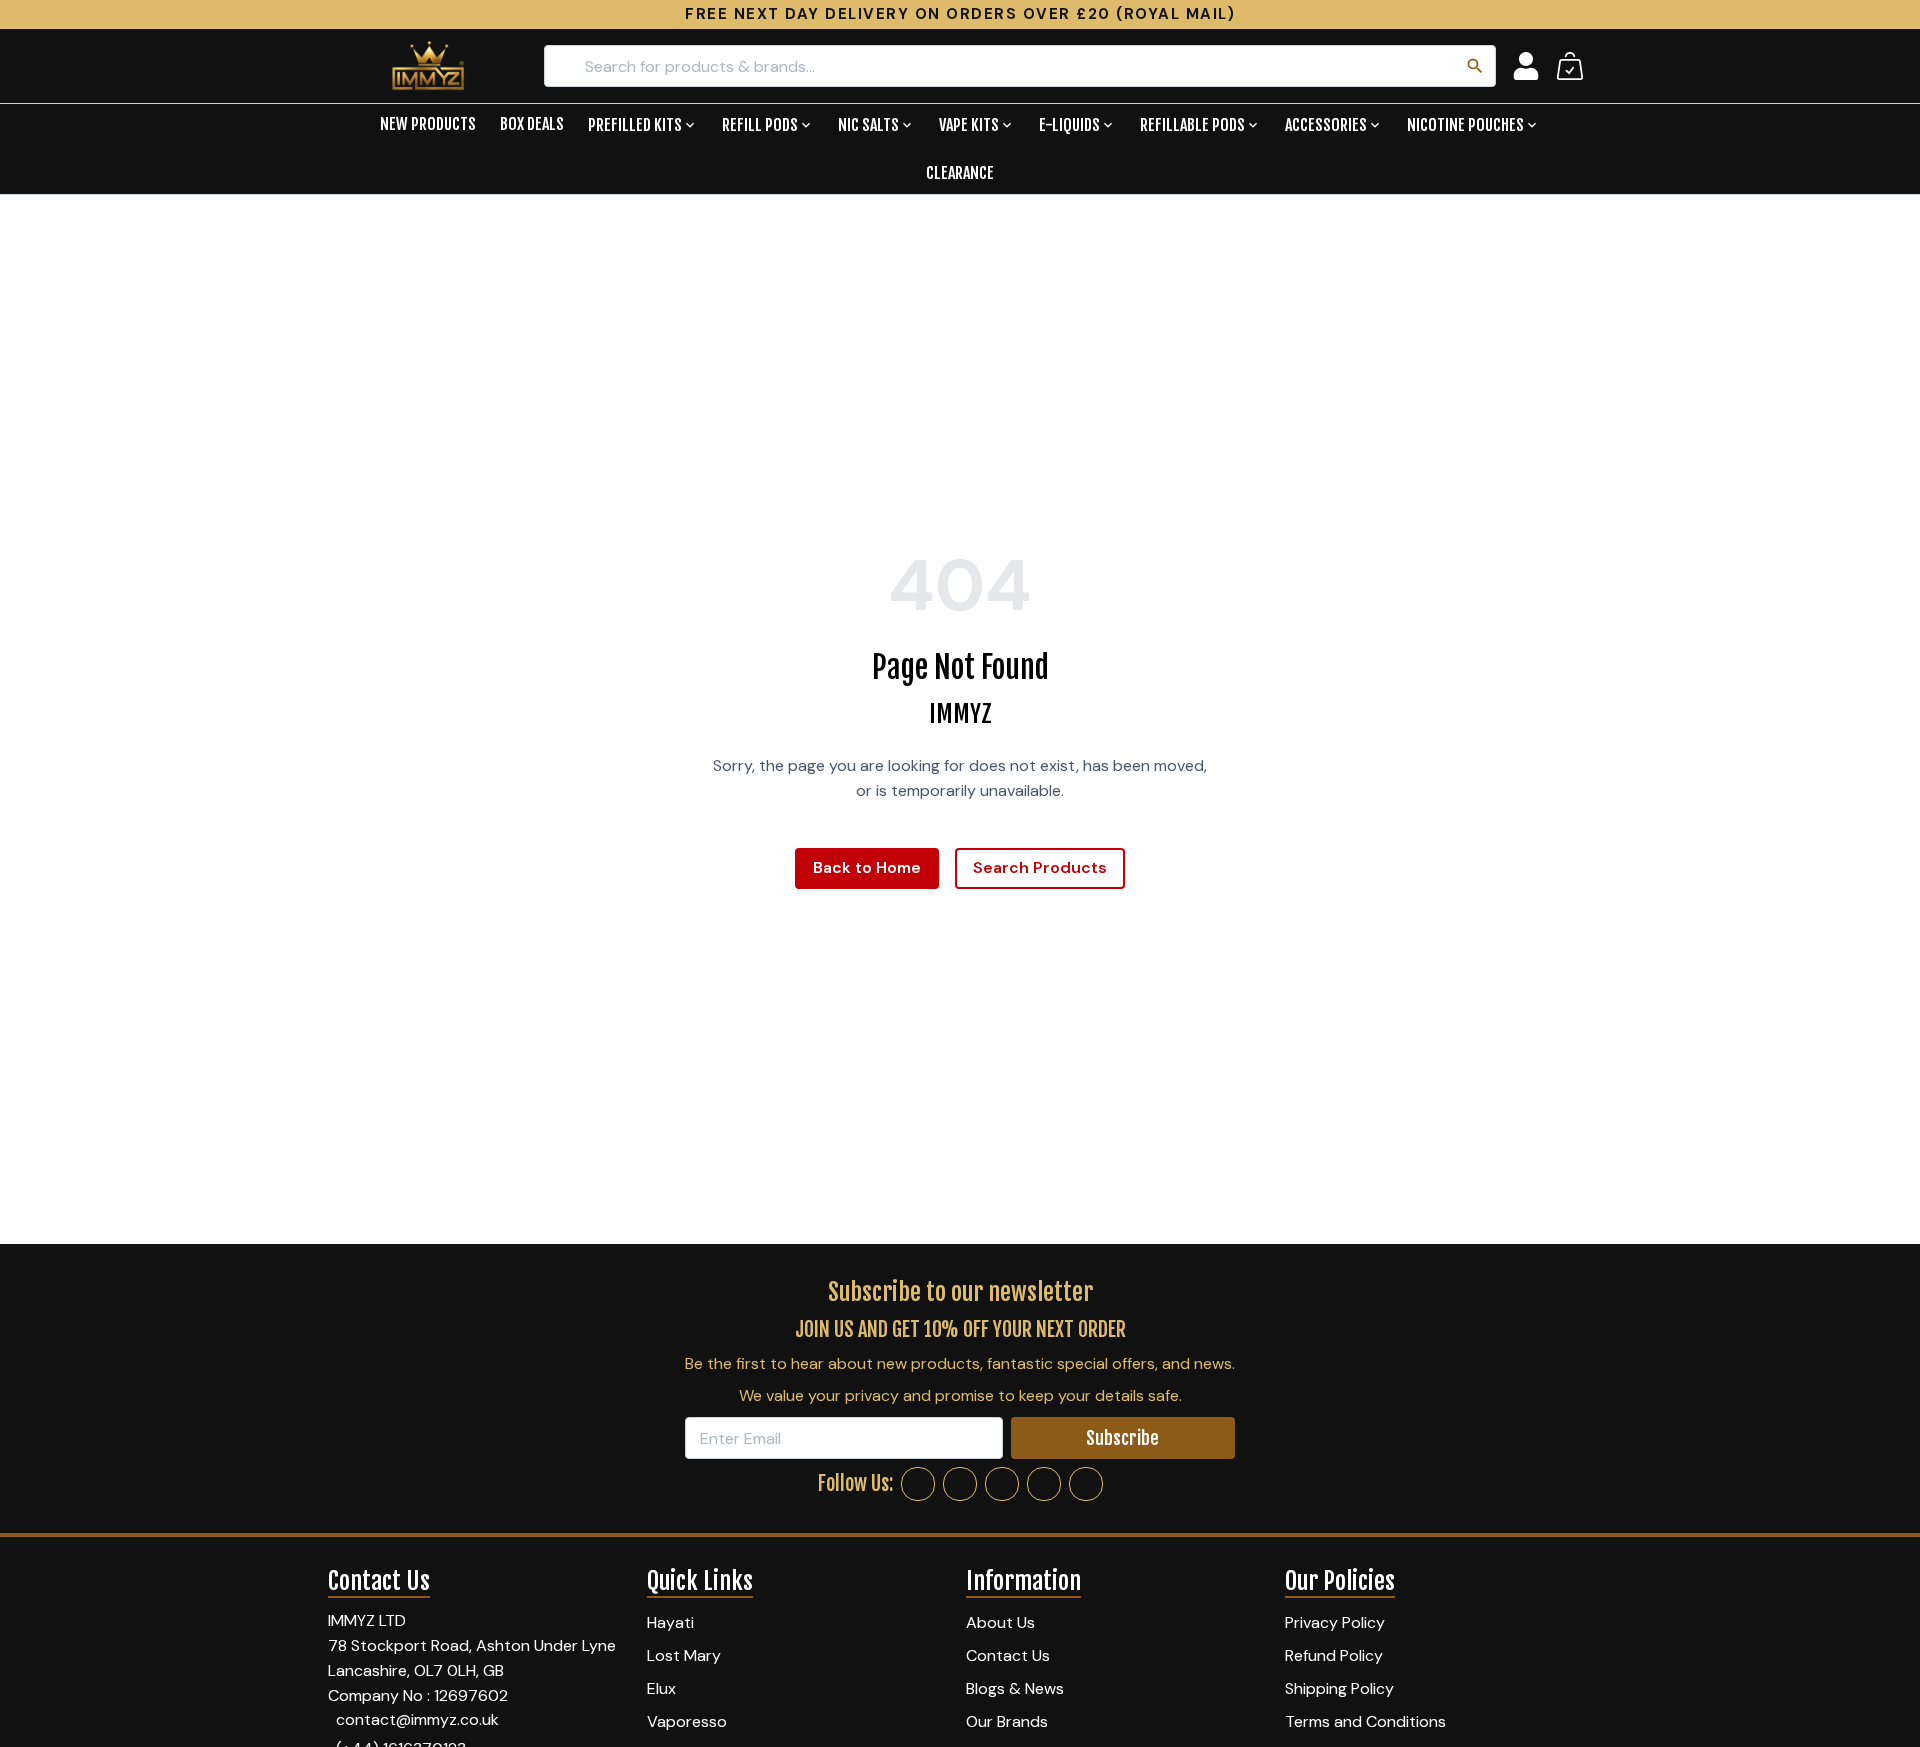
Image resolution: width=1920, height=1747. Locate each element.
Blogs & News (1015, 1688)
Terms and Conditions (1365, 1721)
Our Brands (1007, 1721)
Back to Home (867, 867)
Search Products (1040, 867)
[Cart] (1570, 66)
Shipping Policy (1339, 1688)
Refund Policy (1334, 1655)
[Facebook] (918, 1484)
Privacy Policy (1335, 1622)
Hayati (670, 1622)
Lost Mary (684, 1655)
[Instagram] (960, 1484)
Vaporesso (687, 1721)
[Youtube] (1086, 1484)
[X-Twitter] (1002, 1484)
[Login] (1526, 66)
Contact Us (1008, 1655)
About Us (1000, 1622)
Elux (661, 1688)
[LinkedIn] (1044, 1484)
